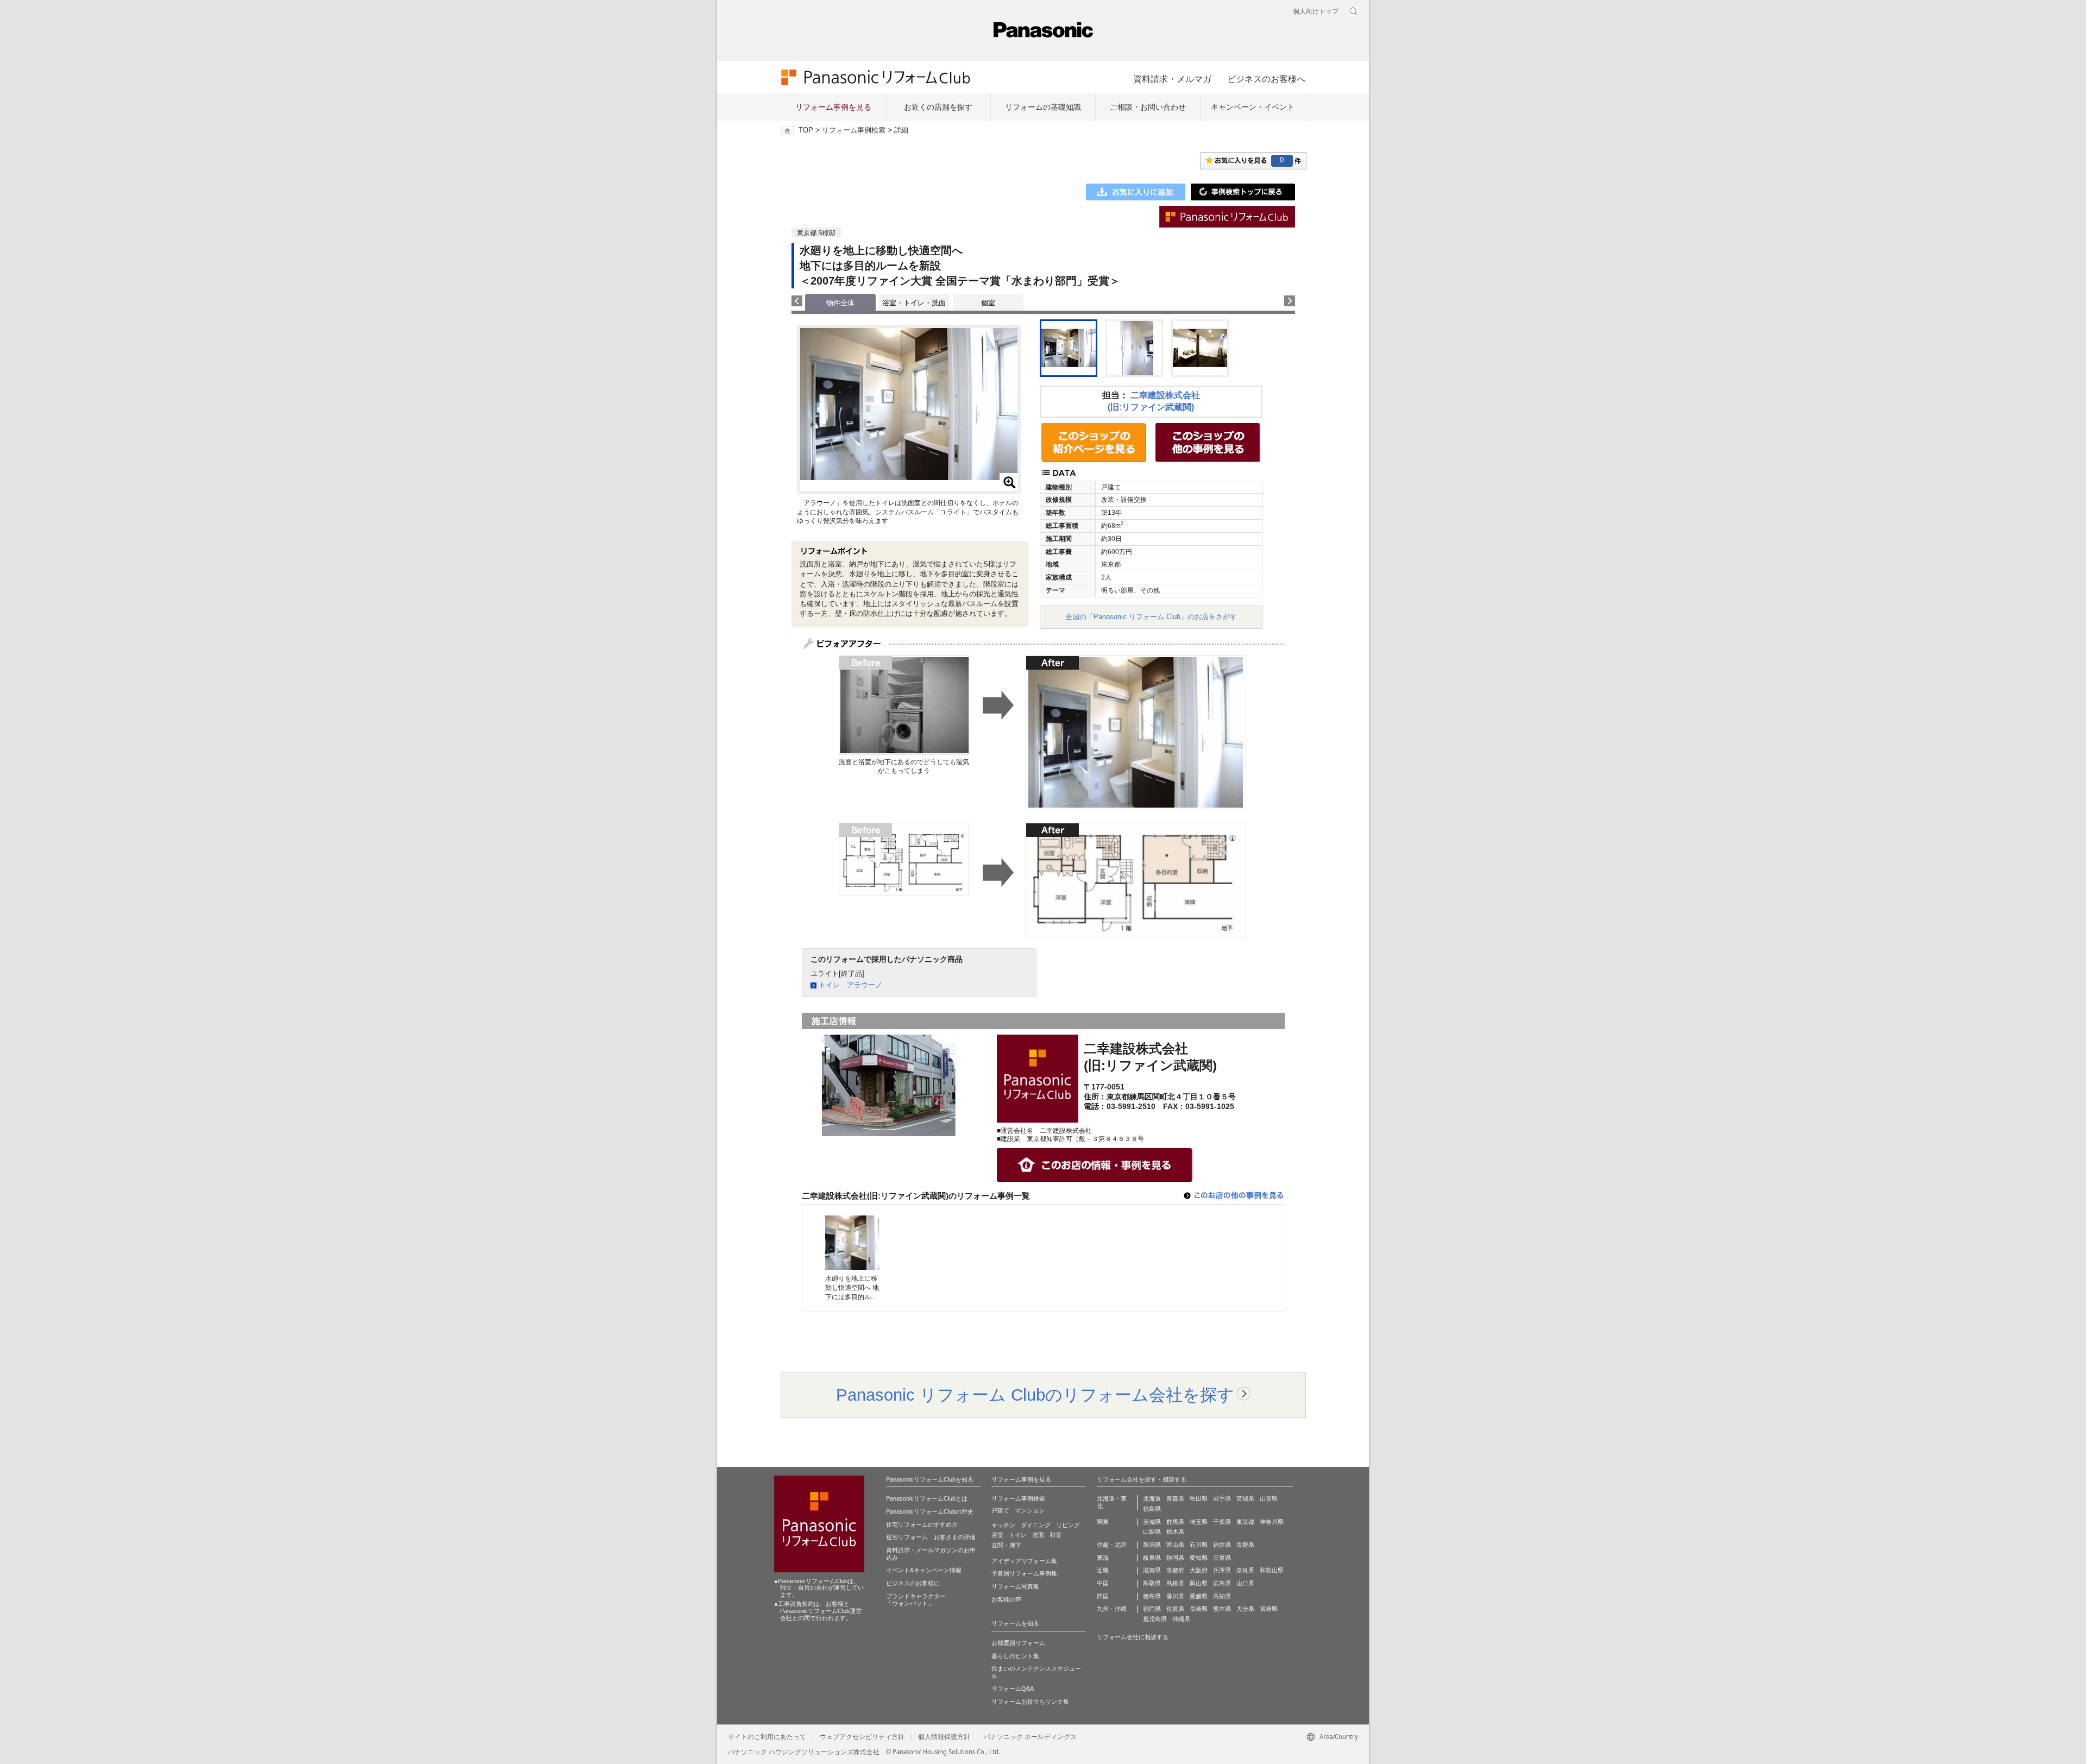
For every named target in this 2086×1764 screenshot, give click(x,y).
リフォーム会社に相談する (1133, 1637)
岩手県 (1222, 1498)
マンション (1030, 1510)
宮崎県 (1269, 1609)
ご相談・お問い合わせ (1148, 107)
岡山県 (1199, 1583)
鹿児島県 (1155, 1619)
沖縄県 (1181, 1619)
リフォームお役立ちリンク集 (1030, 1702)
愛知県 (1199, 1558)
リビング (1068, 1525)
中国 (1103, 1583)
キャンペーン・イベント (1253, 107)
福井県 (1222, 1545)
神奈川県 (1272, 1522)
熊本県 (1222, 1609)
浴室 (997, 1535)
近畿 (1103, 1570)
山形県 (1269, 1498)
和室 (1055, 1535)
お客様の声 (1006, 1599)
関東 (1103, 1522)
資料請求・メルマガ (1172, 79)
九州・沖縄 (1112, 1609)
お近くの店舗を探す (938, 107)
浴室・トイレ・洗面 (914, 303)
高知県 (1222, 1596)
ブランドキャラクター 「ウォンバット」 (916, 1600)
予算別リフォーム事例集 (1024, 1573)
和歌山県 (1272, 1570)
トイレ (1018, 1535)
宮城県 (1245, 1498)
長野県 (1245, 1545)
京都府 (1175, 1570)
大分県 (1245, 1609)
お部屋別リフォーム (1018, 1643)
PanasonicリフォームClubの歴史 (930, 1511)
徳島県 (1152, 1596)
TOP (806, 130)
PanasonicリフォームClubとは (927, 1498)
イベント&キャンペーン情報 (924, 1570)
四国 (1103, 1596)
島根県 (1175, 1583)
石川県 (1199, 1545)
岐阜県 (1152, 1558)
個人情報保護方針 (944, 1737)
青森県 (1175, 1498)
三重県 (1222, 1558)
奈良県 (1245, 1570)
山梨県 (1152, 1532)
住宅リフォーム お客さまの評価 (931, 1537)
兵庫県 (1222, 1570)
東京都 (1245, 1522)
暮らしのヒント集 (1015, 1656)
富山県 (1175, 1545)
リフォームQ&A (1013, 1689)
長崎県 (1199, 1609)
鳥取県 (1152, 1583)
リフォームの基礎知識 (1043, 107)
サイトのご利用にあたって (767, 1737)
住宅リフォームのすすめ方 (922, 1524)
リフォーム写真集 (1015, 1586)
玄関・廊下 (1006, 1545)
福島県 (1152, 1509)
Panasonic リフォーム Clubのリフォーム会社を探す (1035, 1395)
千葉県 (1222, 1522)
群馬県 (1175, 1522)
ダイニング (1036, 1525)
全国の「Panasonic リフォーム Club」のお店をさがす (1151, 617)
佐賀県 (1175, 1609)
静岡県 (1175, 1558)
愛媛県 (1199, 1596)
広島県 (1222, 1583)
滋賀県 (1152, 1570)
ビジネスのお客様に (913, 1583)
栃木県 (1175, 1532)
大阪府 (1199, 1570)
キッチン (1003, 1525)
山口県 (1245, 1583)
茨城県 (1152, 1522)
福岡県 (1152, 1609)
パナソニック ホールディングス (1030, 1737)
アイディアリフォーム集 (1024, 1561)
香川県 (1175, 1596)
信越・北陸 (1112, 1545)
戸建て (1000, 1510)
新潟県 (1152, 1545)
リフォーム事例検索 (854, 130)
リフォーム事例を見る (833, 107)
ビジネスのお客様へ (1266, 79)
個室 (988, 303)
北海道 (1152, 1498)
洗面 (1038, 1535)
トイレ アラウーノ (850, 985)
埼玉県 (1199, 1522)
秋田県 (1199, 1498)
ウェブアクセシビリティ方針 (862, 1737)
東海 (1103, 1558)
